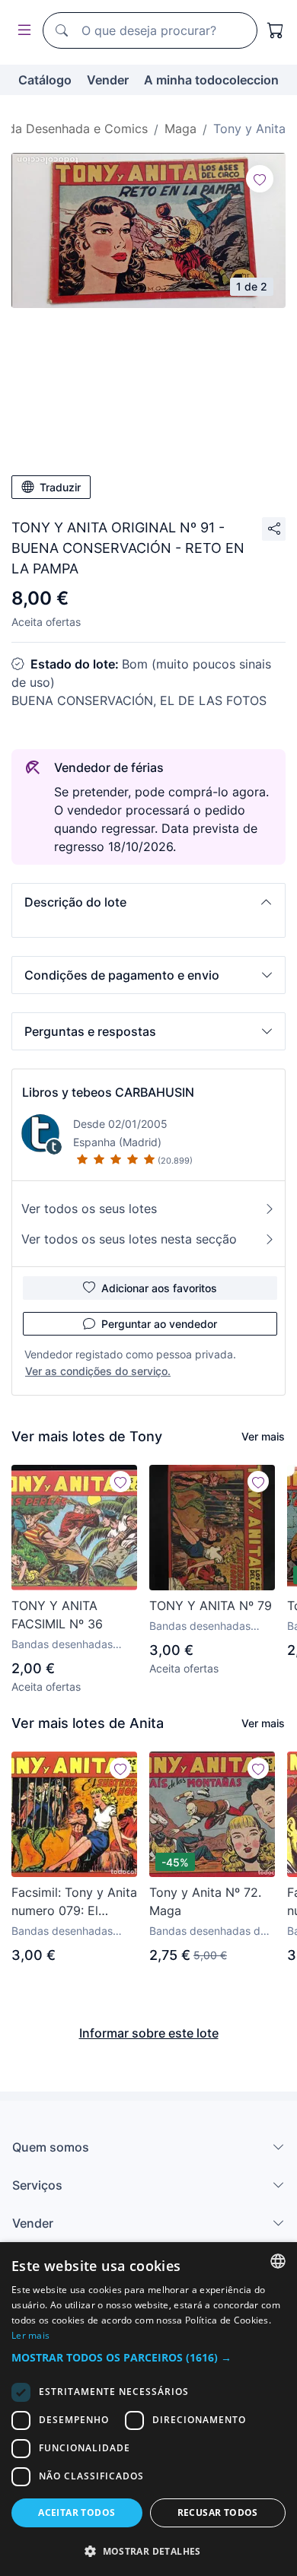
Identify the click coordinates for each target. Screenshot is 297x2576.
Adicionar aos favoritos (159, 1288)
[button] (148, 902)
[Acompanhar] (260, 179)
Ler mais (30, 2335)
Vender (108, 80)
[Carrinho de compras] (276, 30)
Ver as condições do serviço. (98, 1371)
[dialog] (148, 2409)
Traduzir (60, 487)
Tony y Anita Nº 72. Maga (205, 1901)
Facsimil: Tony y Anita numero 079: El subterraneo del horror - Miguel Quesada (74, 1902)
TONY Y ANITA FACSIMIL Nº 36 (57, 1615)
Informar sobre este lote (149, 2033)
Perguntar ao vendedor (159, 1324)
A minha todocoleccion (211, 80)
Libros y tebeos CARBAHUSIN (108, 1092)
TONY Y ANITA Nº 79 (211, 1606)
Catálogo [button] (45, 80)
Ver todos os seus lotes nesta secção (129, 1239)
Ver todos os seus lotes (89, 1209)
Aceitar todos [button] (77, 2512)
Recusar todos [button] (218, 2512)
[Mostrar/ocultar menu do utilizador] (21, 31)
